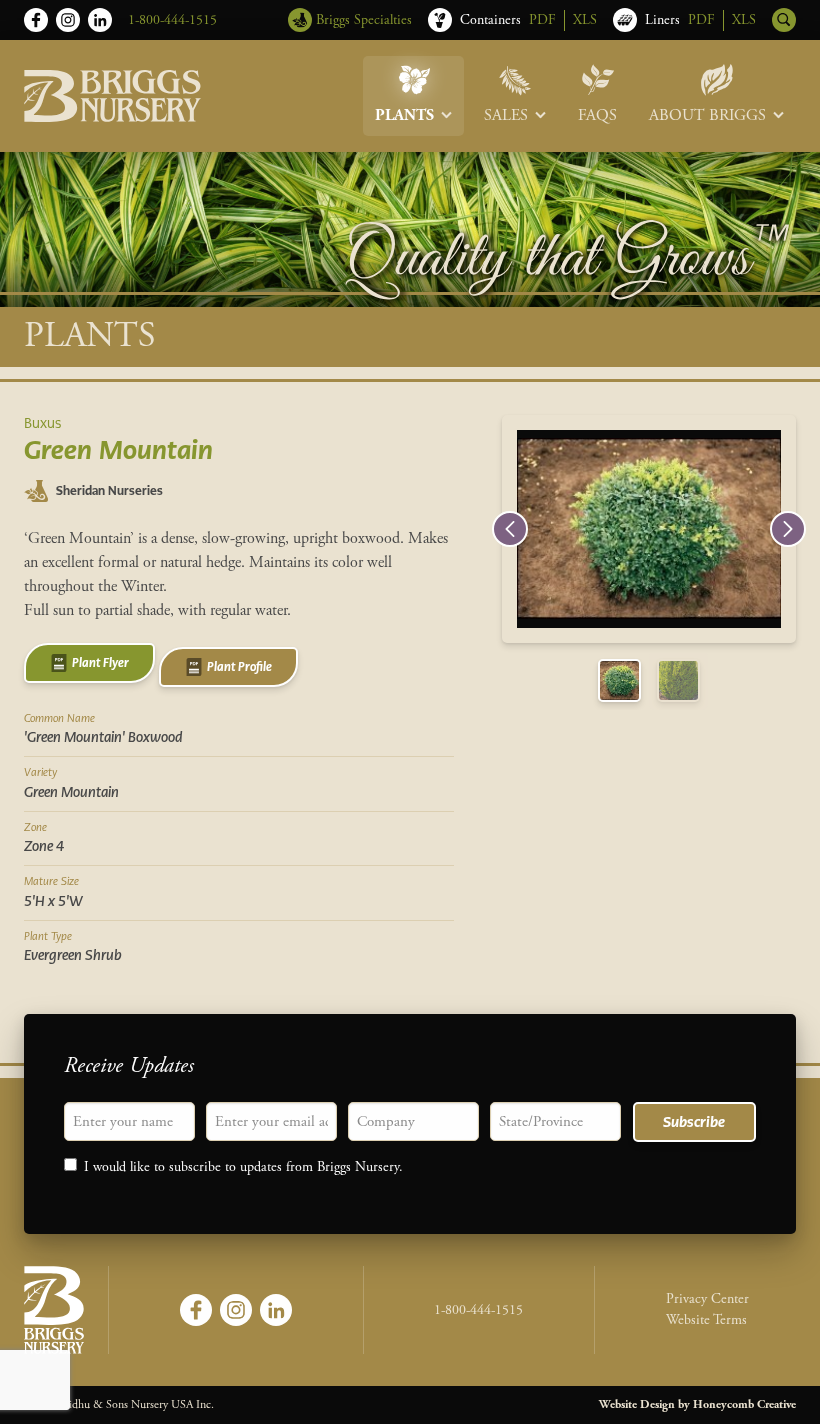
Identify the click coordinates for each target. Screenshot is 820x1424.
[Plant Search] (784, 20)
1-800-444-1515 (172, 20)
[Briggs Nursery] (112, 96)
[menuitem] (413, 96)
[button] (510, 529)
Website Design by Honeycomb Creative (697, 1404)
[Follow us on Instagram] (68, 20)
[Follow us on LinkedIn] (100, 20)
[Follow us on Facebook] (36, 20)
